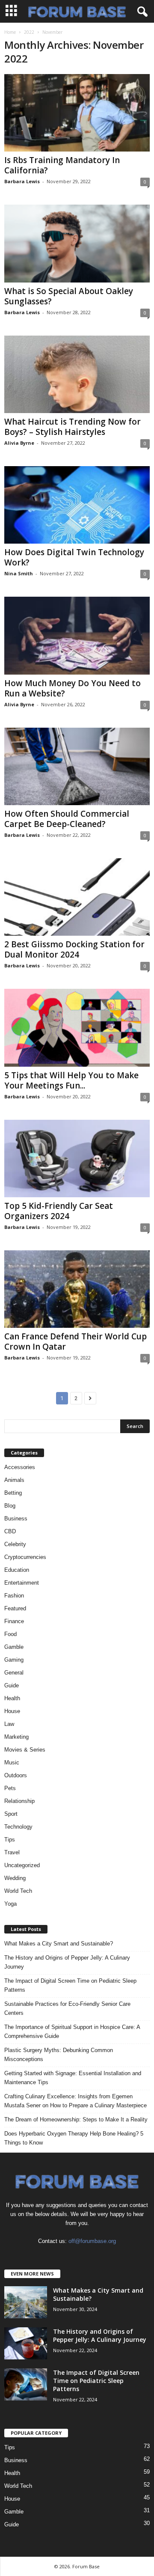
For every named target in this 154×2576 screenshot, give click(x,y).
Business (16, 1519)
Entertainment (22, 1583)
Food (10, 1634)
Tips (10, 1840)
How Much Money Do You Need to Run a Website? (73, 688)
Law (9, 1724)
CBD (10, 1531)
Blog (10, 1506)
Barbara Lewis (22, 181)
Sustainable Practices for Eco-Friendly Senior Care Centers (67, 2008)
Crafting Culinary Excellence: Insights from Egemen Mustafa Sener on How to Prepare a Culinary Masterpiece (76, 2101)
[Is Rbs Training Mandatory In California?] (77, 113)
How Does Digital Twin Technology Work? (74, 557)
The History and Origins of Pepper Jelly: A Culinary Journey (67, 1962)
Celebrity (15, 1544)
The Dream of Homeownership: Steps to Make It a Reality (76, 2119)
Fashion (14, 1596)
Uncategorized (22, 1865)
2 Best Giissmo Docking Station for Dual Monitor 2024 (74, 949)
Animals (14, 1480)
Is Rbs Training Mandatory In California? (62, 165)
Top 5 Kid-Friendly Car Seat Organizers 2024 (59, 1211)
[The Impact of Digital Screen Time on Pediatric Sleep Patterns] (26, 2384)
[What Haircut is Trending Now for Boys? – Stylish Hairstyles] (77, 374)
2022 (29, 32)
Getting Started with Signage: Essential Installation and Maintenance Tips (73, 2078)
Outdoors (16, 1775)
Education (17, 1570)
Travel (12, 1852)
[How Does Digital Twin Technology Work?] (77, 505)
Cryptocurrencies (25, 1557)
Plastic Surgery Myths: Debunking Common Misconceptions (59, 2055)
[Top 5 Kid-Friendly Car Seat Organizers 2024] (77, 1159)
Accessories (20, 1467)
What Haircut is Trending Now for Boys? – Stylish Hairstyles (73, 427)
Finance (14, 1621)
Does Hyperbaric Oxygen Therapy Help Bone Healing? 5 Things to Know (74, 2138)
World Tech (18, 1891)
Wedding (15, 1878)
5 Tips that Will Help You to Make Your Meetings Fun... (71, 1080)
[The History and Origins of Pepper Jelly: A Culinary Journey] (26, 2343)
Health (12, 1698)
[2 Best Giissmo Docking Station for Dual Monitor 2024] (77, 897)
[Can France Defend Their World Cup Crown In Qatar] (77, 1289)
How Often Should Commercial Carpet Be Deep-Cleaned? (67, 819)
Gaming (14, 1660)
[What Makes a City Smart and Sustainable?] (26, 2302)
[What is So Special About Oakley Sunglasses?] (77, 243)
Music (12, 1762)
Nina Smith (19, 573)
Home (10, 32)
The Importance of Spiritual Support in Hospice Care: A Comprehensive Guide (72, 2032)
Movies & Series (25, 1750)
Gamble (14, 1647)
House (12, 1711)
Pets (10, 1788)
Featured (15, 1608)
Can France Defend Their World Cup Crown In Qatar (76, 1342)
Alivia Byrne (19, 443)
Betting (13, 1493)
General (14, 1673)
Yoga (10, 1904)
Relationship (19, 1801)
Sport (11, 1814)
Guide (12, 1685)
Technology (18, 1827)
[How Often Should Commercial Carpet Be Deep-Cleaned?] (77, 766)
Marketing (16, 1737)
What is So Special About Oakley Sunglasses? (69, 296)
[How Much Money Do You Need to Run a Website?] (77, 635)
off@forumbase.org (92, 2241)
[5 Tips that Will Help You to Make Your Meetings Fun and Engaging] (77, 1028)
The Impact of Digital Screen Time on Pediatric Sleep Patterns (70, 1985)
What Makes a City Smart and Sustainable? (59, 1944)
